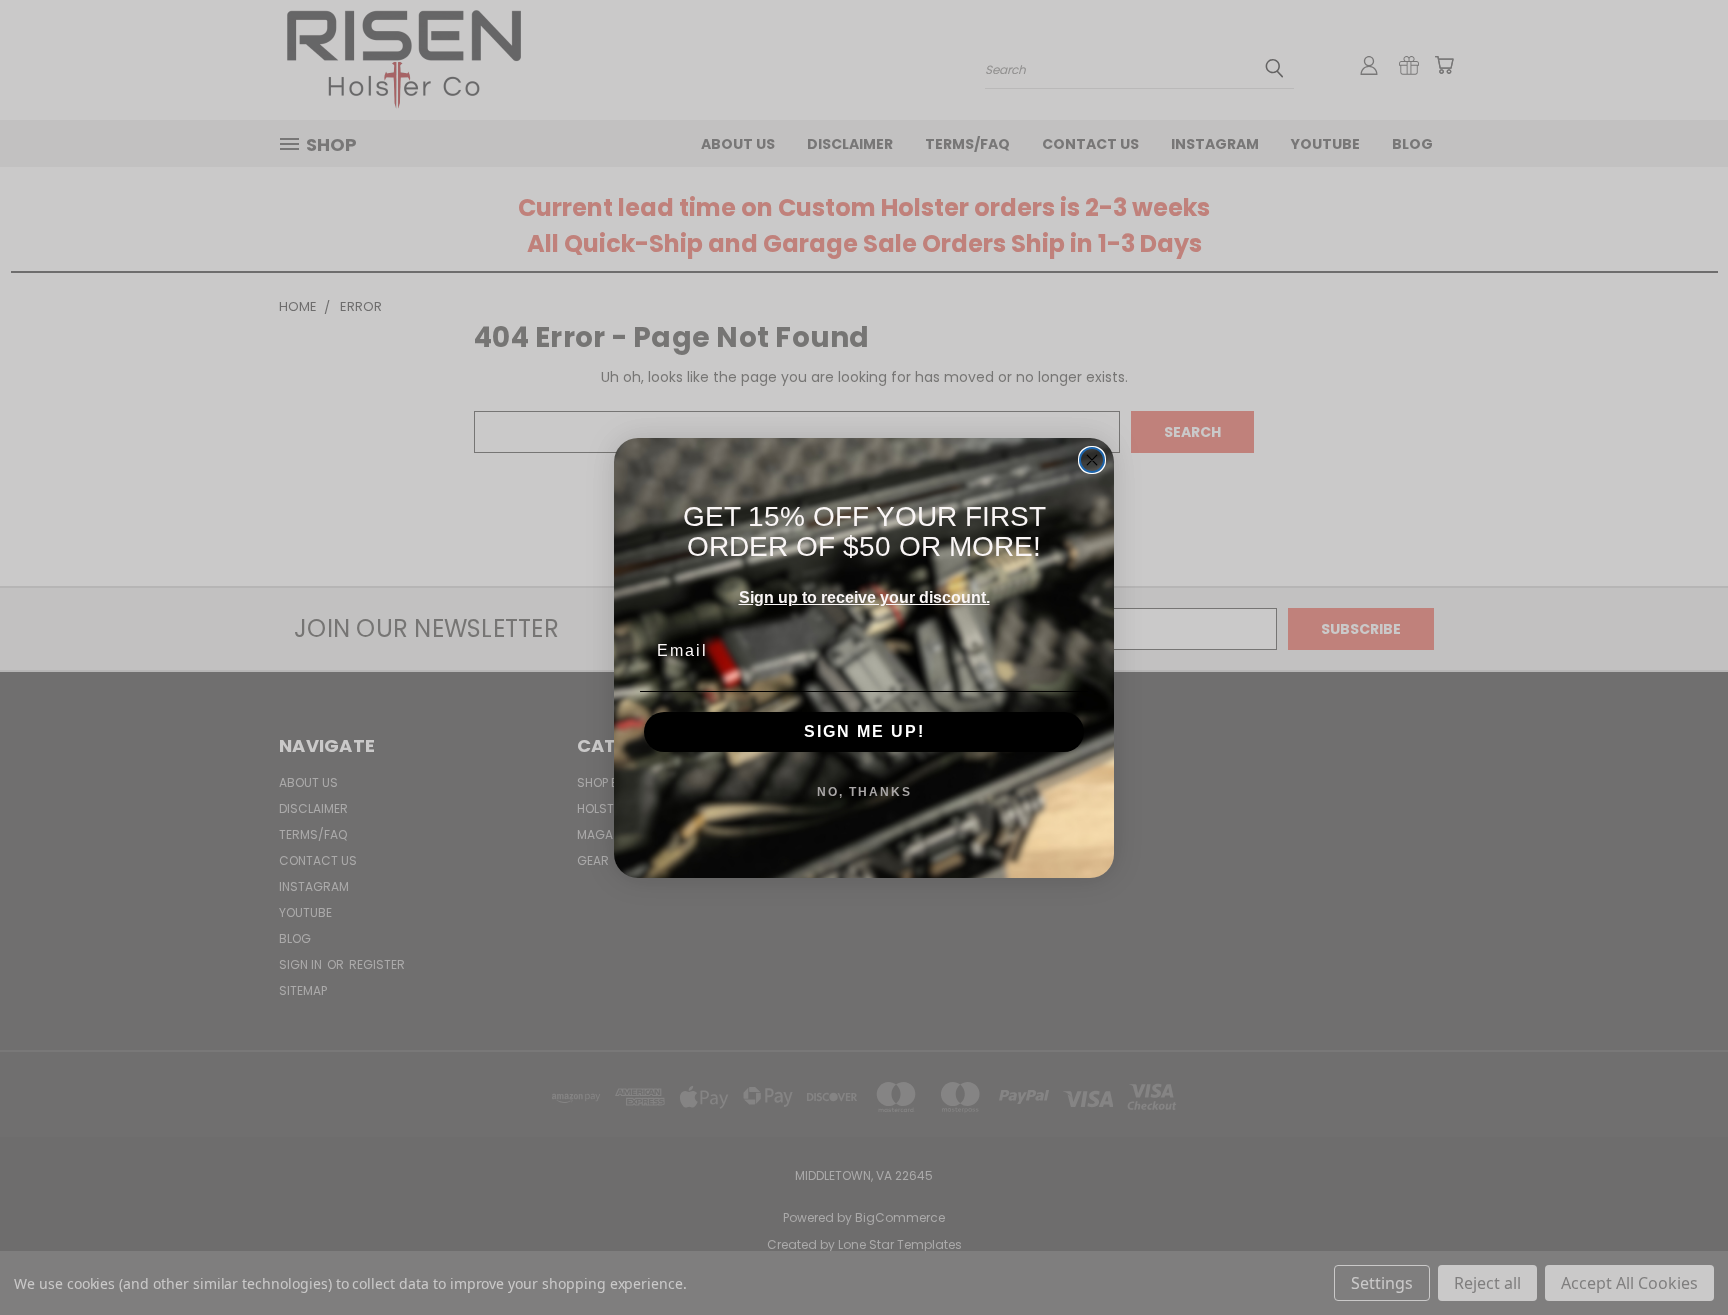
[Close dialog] (1092, 460)
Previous (1675, 1252)
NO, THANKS (864, 792)
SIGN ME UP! (864, 731)
